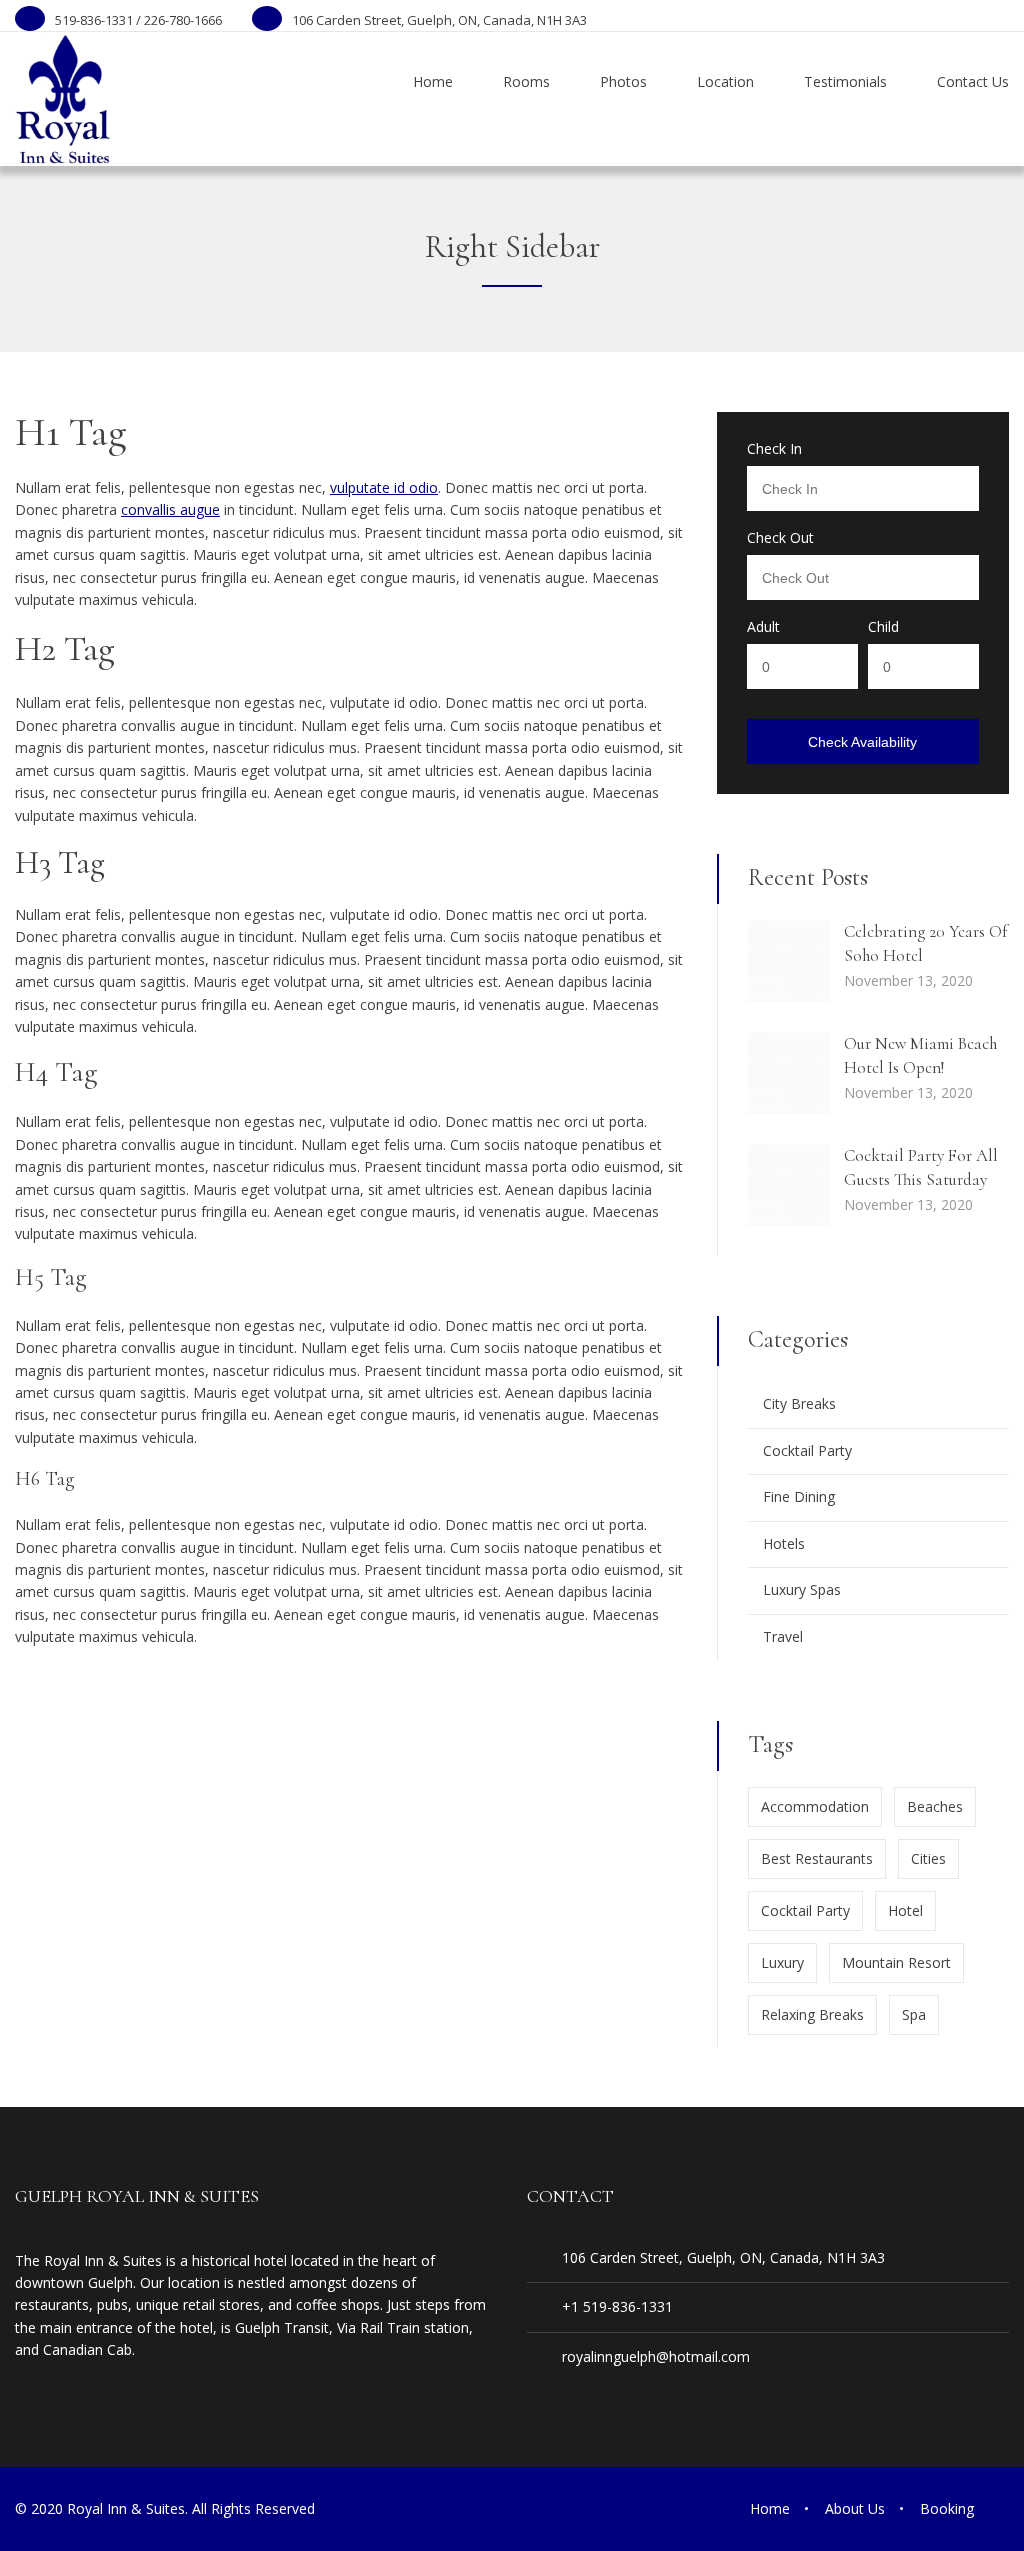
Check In (774, 449)
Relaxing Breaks (812, 2014)
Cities (928, 1858)
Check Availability (862, 742)
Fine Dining (799, 1496)
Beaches (935, 1806)
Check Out (780, 538)
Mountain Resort (896, 1962)
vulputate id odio (384, 487)
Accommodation (815, 1806)
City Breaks (799, 1403)
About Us (855, 2508)
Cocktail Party (807, 1450)
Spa (914, 2014)
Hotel (905, 1910)
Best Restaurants (817, 1858)
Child (883, 627)
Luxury (782, 1962)
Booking (947, 2508)
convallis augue (170, 509)
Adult (763, 627)
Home (770, 2508)
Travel (783, 1636)
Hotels (784, 1543)
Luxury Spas (802, 1589)
